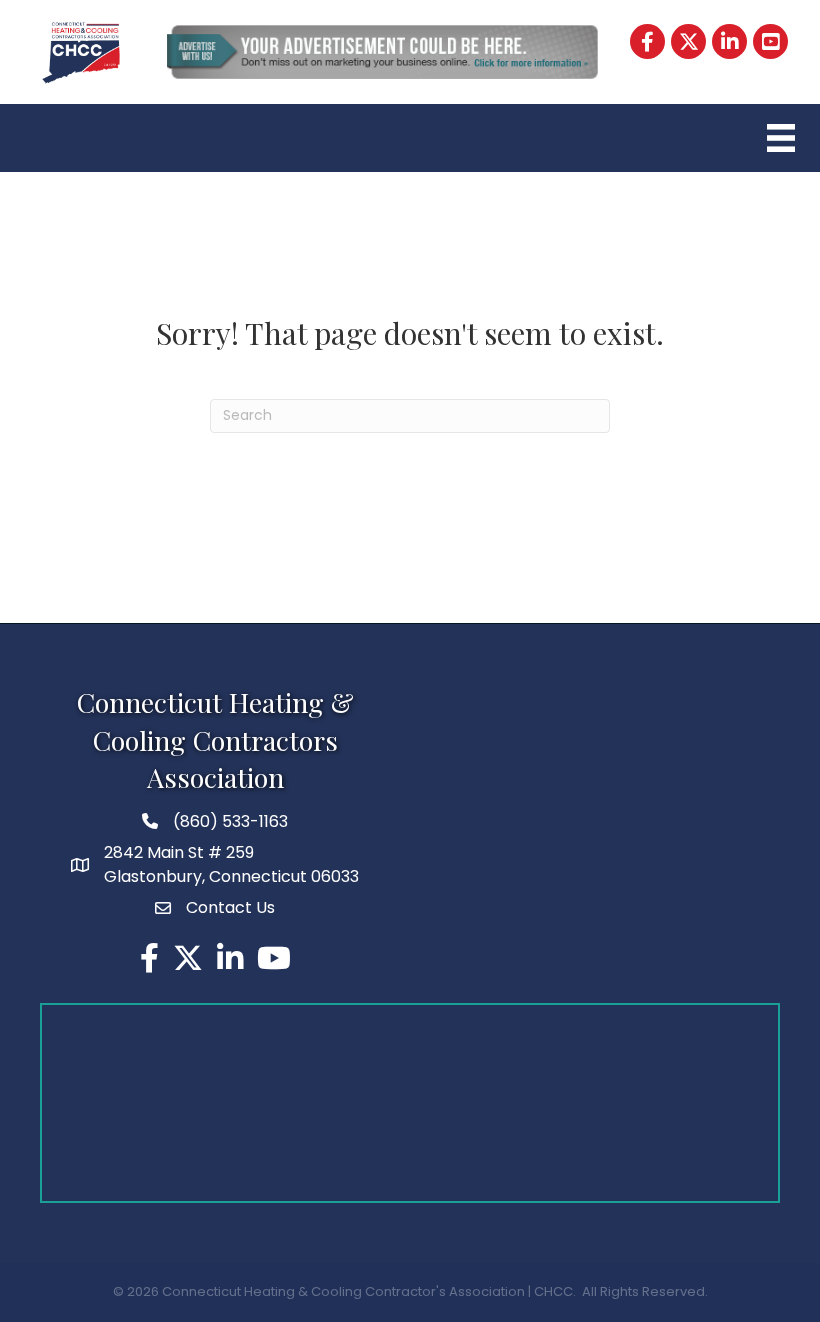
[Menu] (778, 138)
